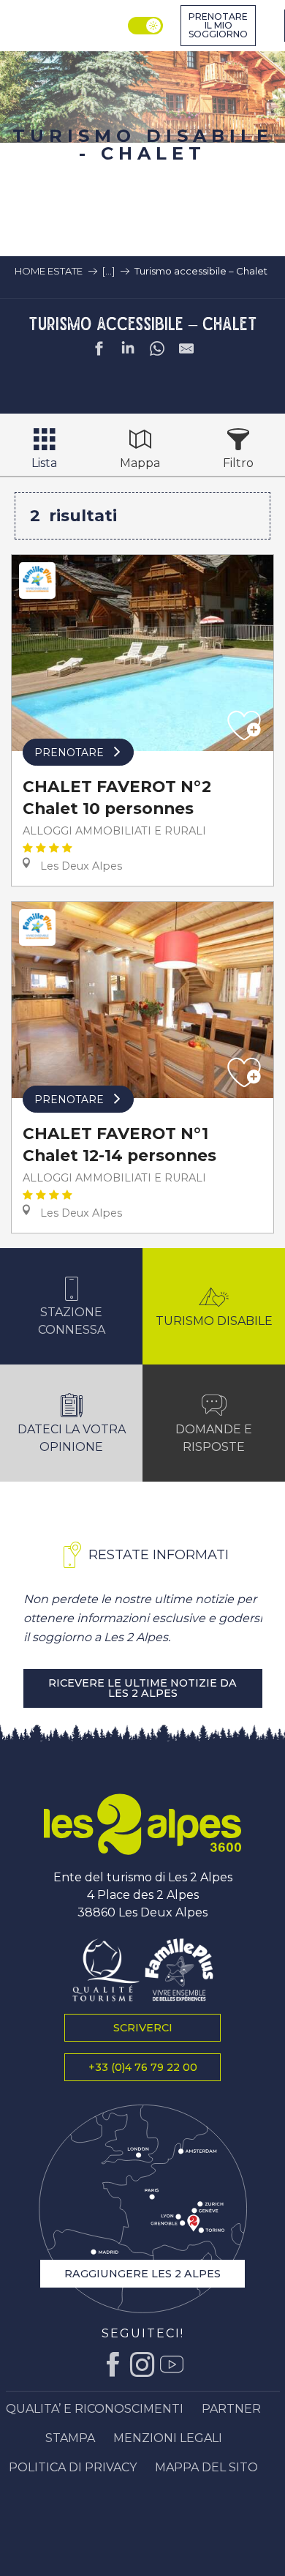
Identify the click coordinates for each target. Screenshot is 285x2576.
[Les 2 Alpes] (142, 1824)
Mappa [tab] (140, 463)
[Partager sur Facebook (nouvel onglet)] (99, 351)
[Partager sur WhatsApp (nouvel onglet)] (157, 351)
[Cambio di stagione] (147, 26)
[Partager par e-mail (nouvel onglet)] (186, 351)
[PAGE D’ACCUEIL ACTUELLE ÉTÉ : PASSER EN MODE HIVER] (145, 26)
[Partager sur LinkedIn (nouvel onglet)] (128, 351)
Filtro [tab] (238, 463)
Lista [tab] (44, 463)
